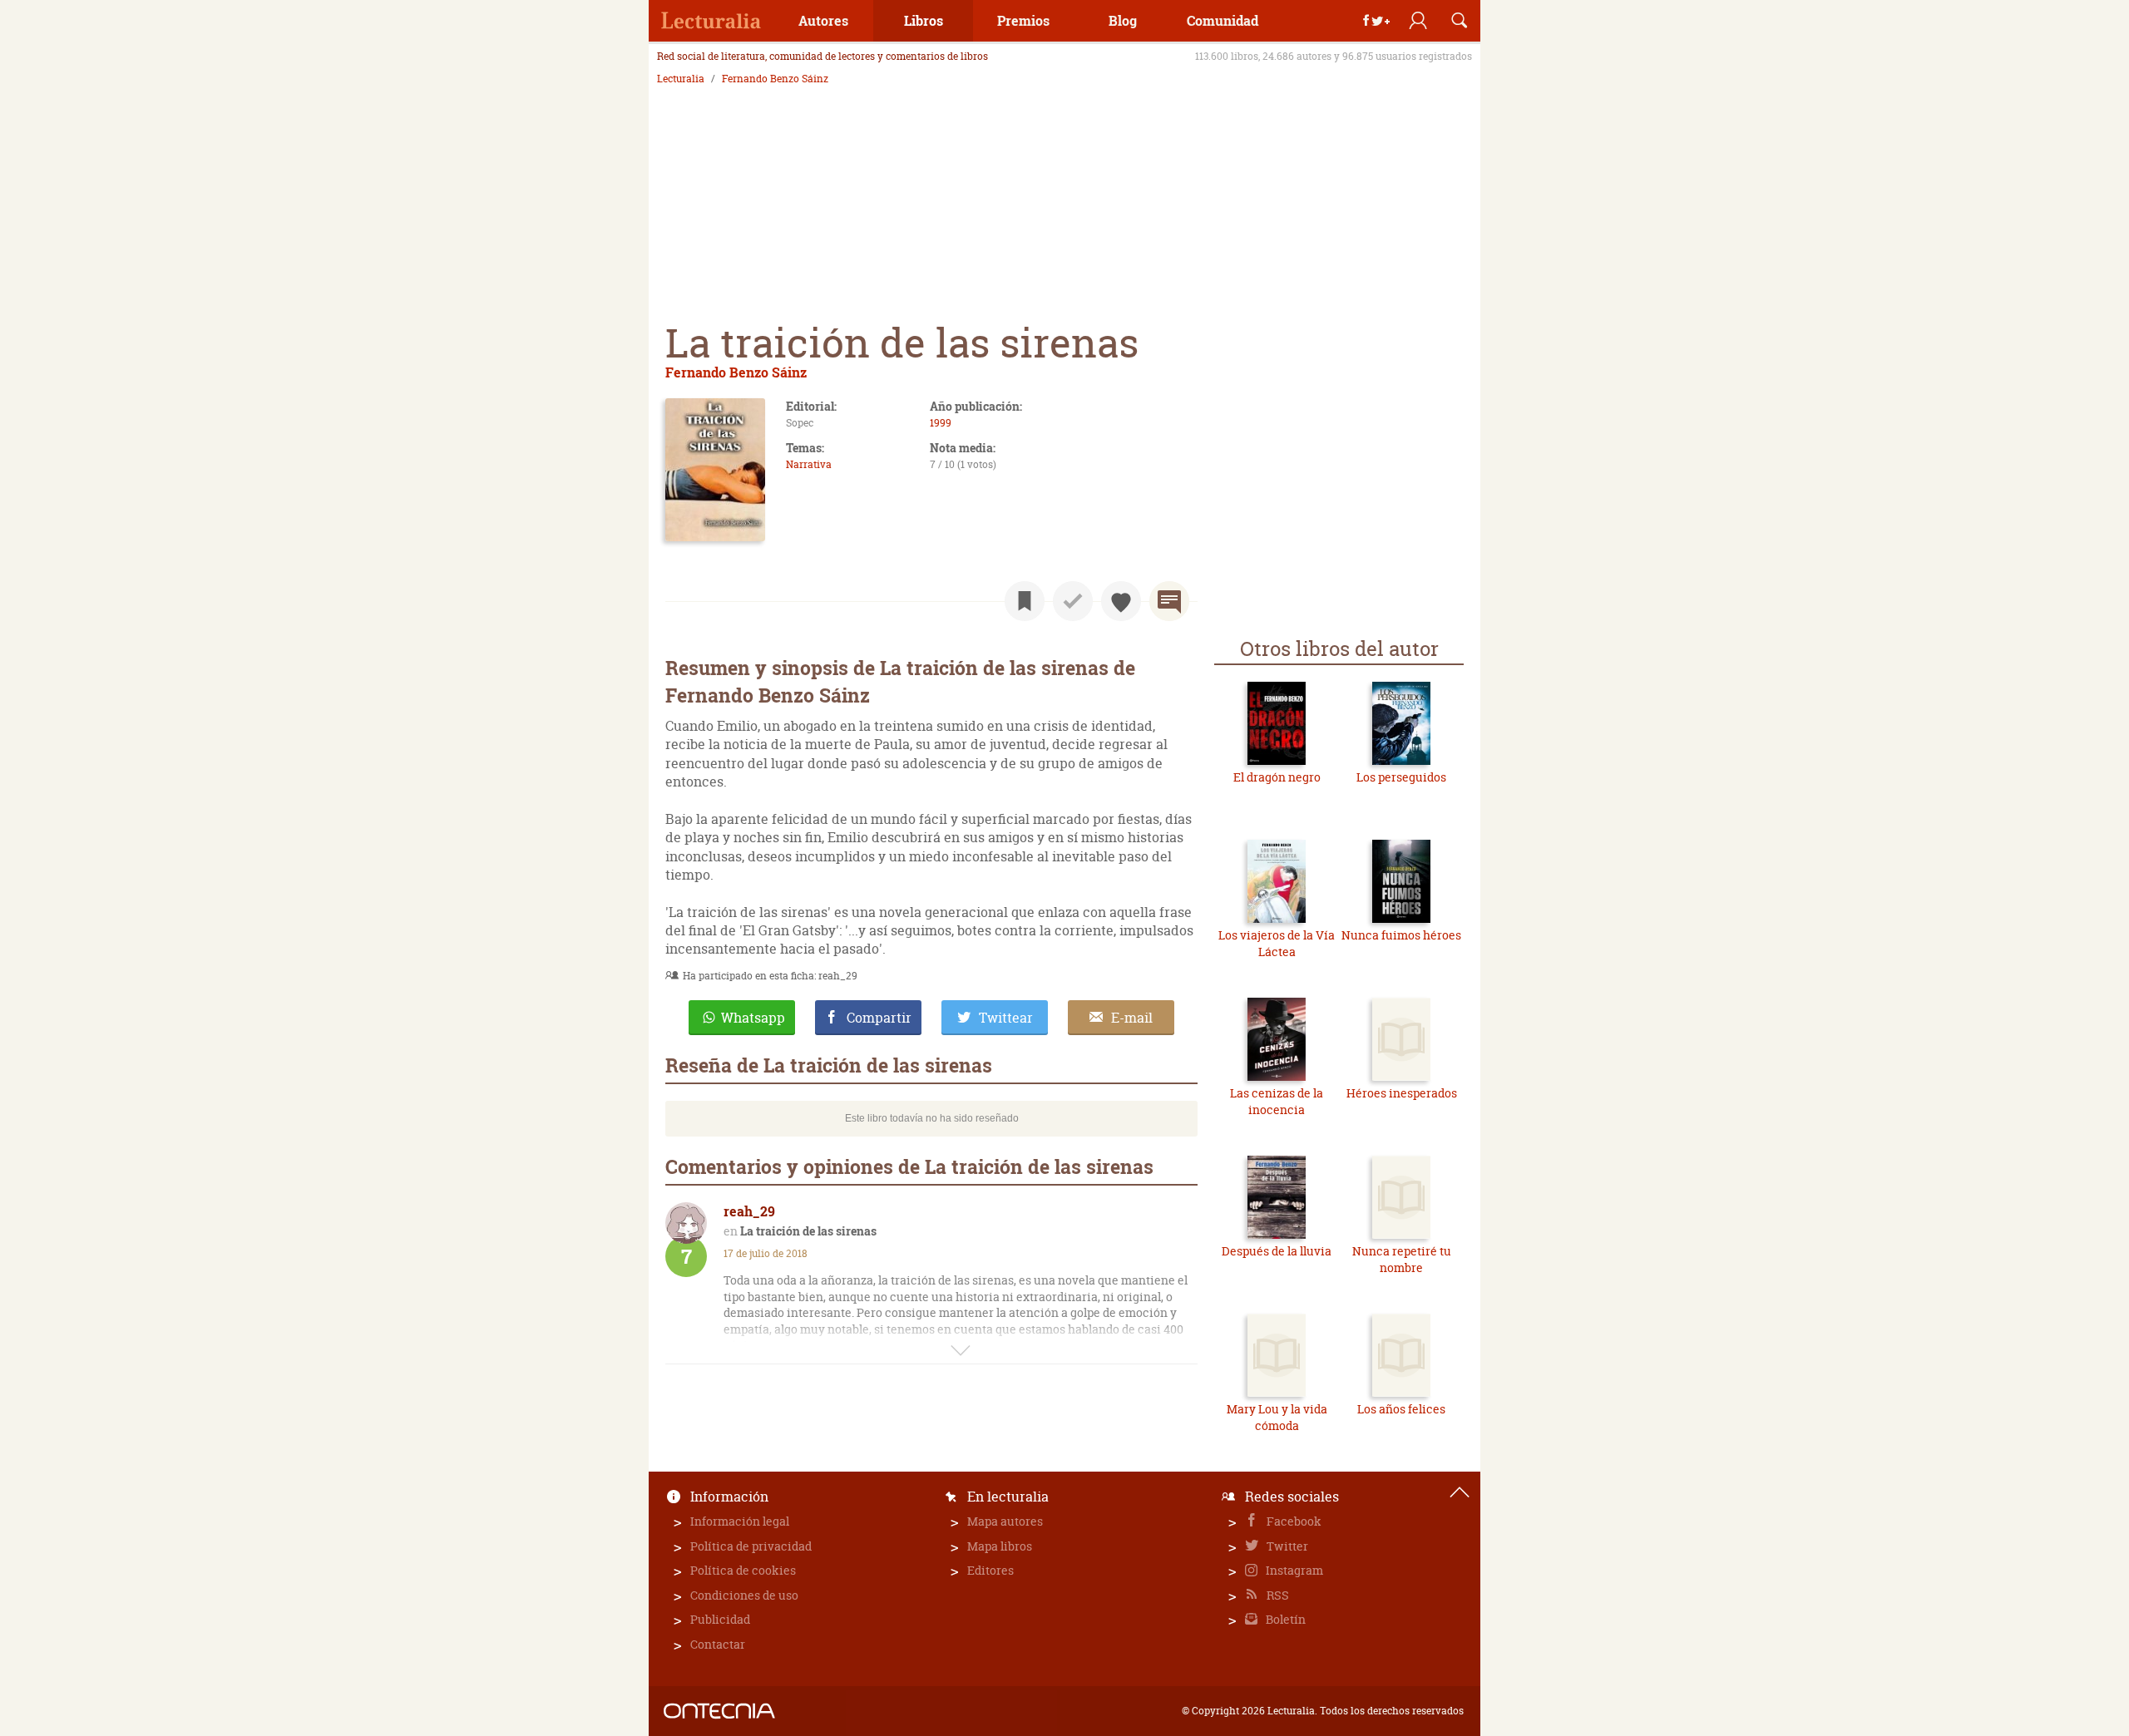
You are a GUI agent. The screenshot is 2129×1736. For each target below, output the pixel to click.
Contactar (718, 1644)
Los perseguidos (1401, 777)
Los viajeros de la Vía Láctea (1277, 943)
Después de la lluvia (1277, 1251)
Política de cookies (743, 1570)
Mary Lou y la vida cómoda (1277, 1417)
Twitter (1286, 1546)
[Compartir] (1376, 21)
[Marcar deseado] (1121, 601)
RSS (1277, 1595)
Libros (924, 20)
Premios (1023, 20)
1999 (941, 423)
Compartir (879, 1018)
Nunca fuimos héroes (1401, 935)
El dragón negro (1277, 777)
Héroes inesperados (1402, 1093)
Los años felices (1401, 1409)
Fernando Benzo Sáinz (775, 79)
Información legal (740, 1521)
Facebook (1293, 1521)
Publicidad (720, 1619)
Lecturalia (681, 79)
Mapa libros (1000, 1546)
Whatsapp (753, 1018)
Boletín (1284, 1619)
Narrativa (809, 464)
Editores (990, 1570)
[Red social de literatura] (711, 21)
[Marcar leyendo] (1025, 601)
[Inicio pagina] (1460, 1492)
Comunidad (1223, 20)
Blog (1123, 20)
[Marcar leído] (1073, 601)
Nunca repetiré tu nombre (1402, 1259)
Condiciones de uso (744, 1595)
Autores (823, 20)
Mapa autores (1005, 1521)
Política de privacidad (751, 1546)
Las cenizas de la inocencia (1277, 1101)
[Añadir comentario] (1169, 601)
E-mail (1132, 1018)
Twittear (1006, 1018)
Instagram (1293, 1570)
